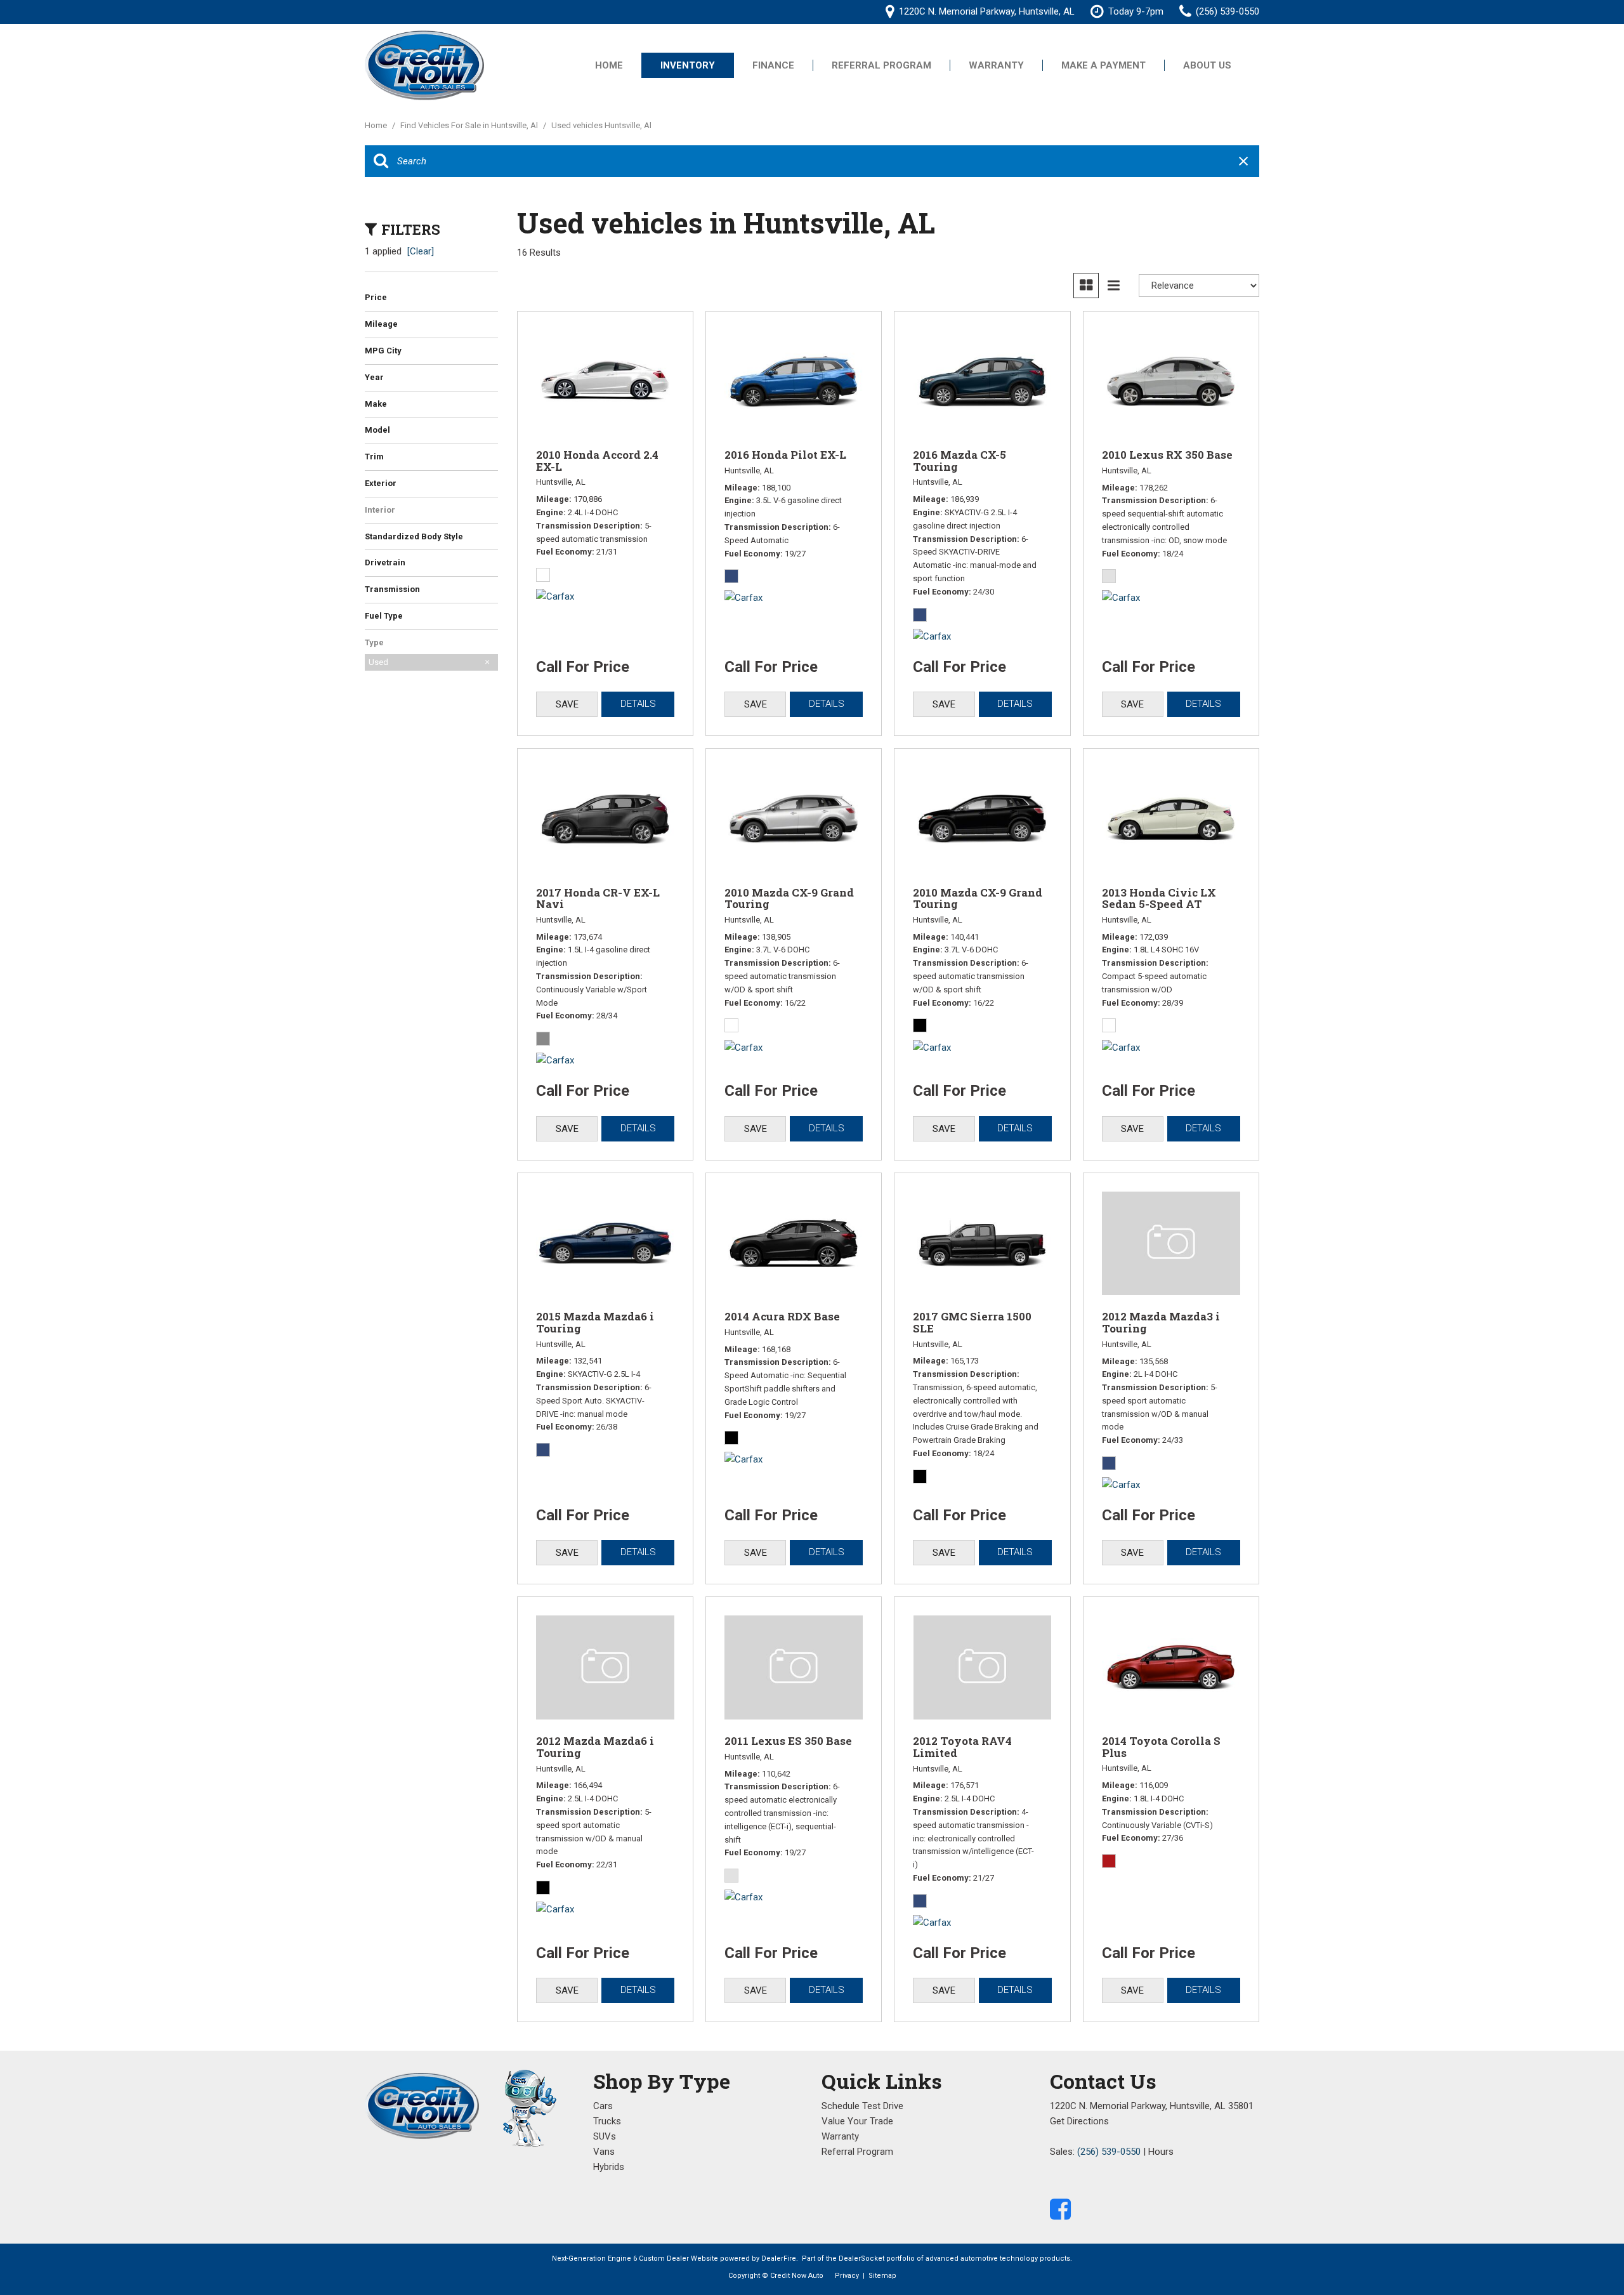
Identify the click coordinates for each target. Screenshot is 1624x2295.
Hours (1161, 2152)
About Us (1207, 65)
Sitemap (882, 2276)
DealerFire (779, 2259)
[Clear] (421, 251)
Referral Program (881, 65)
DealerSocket (861, 2259)
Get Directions (1079, 2121)
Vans (604, 2152)
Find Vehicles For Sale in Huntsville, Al (470, 125)
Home (609, 65)
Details (638, 704)
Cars (603, 2106)
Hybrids (609, 2167)
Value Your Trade (857, 2121)
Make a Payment (1103, 65)
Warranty (996, 65)
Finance (773, 65)
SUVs (605, 2136)
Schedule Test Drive (862, 2106)
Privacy (847, 2276)
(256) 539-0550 (1109, 2152)
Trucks (607, 2121)
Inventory (688, 65)
